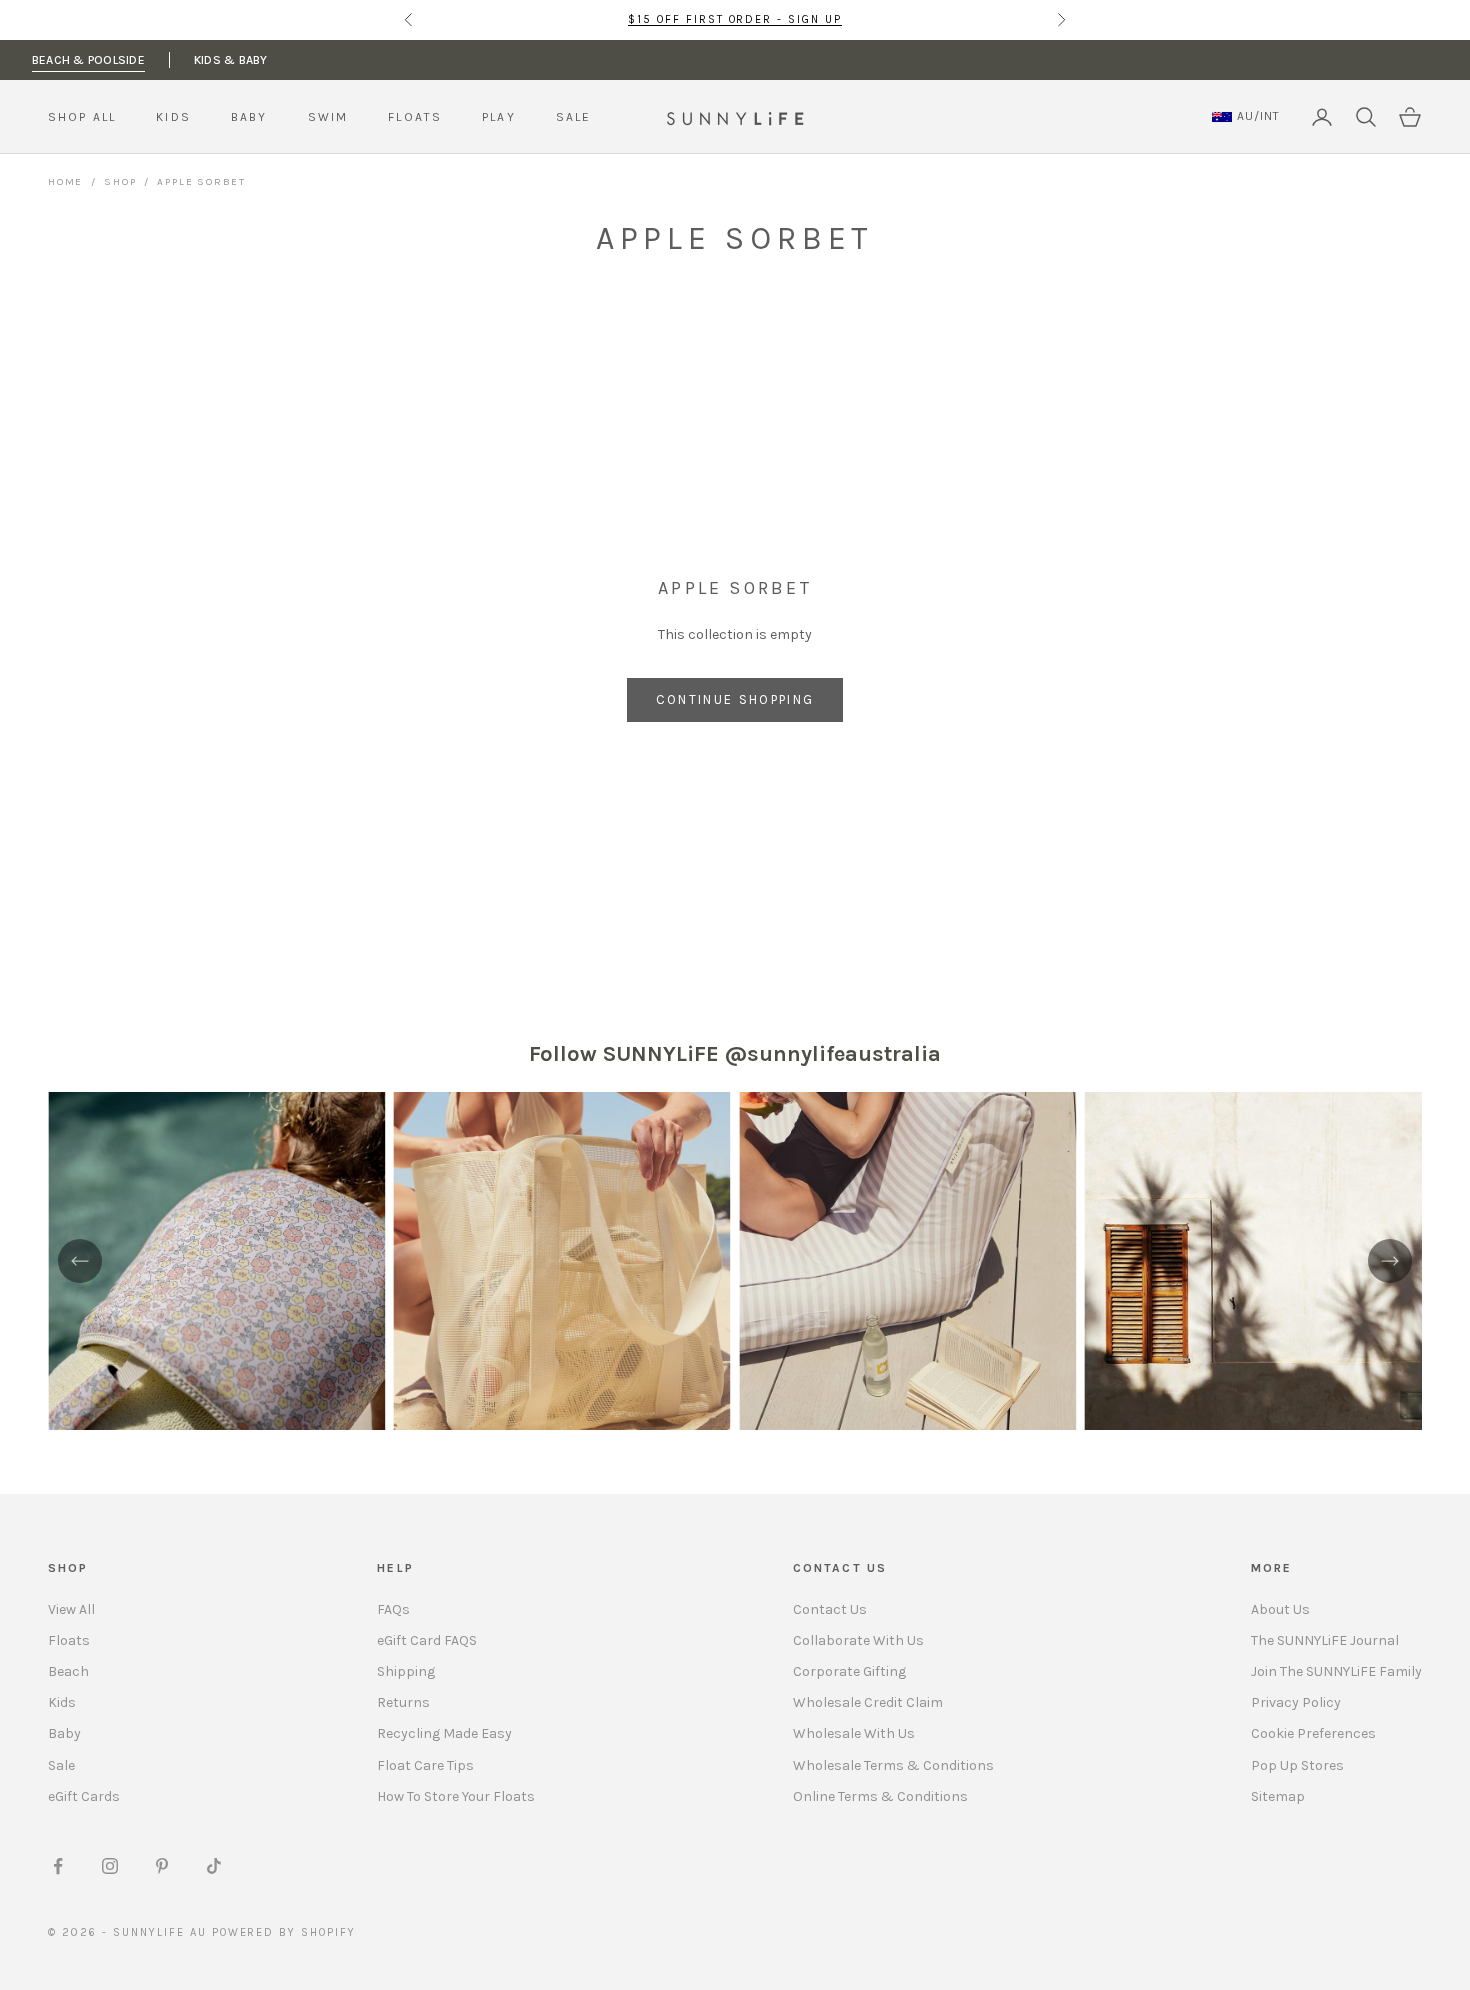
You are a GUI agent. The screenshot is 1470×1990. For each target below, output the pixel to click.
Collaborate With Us (858, 1640)
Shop (120, 182)
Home (65, 182)
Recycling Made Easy (444, 1733)
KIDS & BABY (231, 60)
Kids (62, 1702)
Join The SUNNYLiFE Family (1336, 1671)
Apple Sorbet (201, 182)
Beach (68, 1671)
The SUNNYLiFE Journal (1325, 1640)
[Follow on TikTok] (214, 1866)
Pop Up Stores (1297, 1765)
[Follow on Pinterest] (162, 1866)
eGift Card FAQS (427, 1640)
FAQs (393, 1609)
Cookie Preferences (1313, 1733)
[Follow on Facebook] (58, 1866)
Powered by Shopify (284, 1932)
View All (71, 1609)
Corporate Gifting (849, 1671)
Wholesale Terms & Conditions (893, 1765)
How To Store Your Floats (456, 1796)
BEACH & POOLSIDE (88, 60)
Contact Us (830, 1609)
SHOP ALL (82, 117)
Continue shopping (735, 699)
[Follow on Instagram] (110, 1866)
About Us (1280, 1609)
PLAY (499, 117)
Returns (403, 1702)
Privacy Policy (1296, 1702)
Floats (69, 1640)
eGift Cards (84, 1796)
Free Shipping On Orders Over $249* (735, 20)
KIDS (173, 117)
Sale (61, 1765)
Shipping (406, 1671)
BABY (249, 117)
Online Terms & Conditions (880, 1796)
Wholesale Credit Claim (868, 1702)
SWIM (328, 117)
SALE (574, 117)
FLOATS (415, 117)
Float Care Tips (425, 1765)
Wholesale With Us (854, 1733)
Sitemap (1278, 1796)
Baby (64, 1733)
